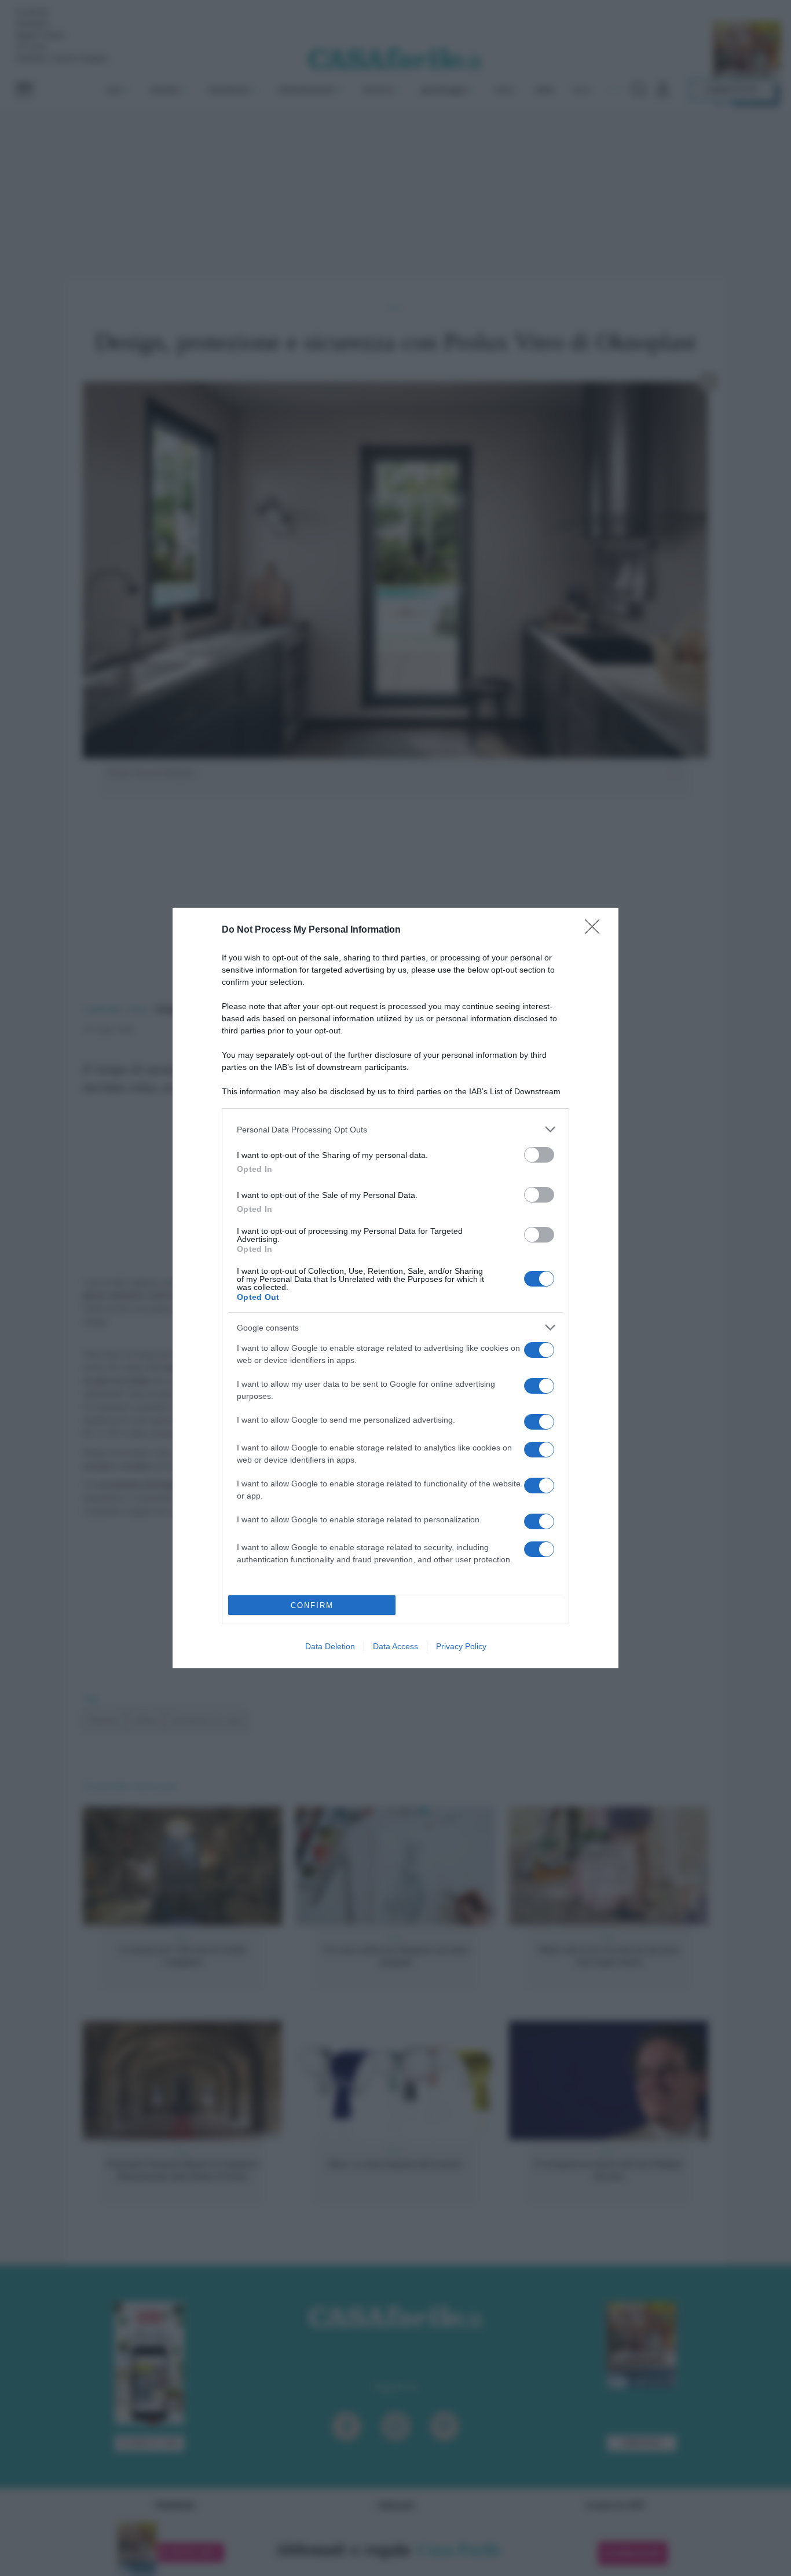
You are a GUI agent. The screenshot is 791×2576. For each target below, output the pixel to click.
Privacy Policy (461, 1646)
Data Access (395, 1646)
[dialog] (395, 1288)
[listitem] (395, 1129)
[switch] (539, 1155)
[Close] (596, 930)
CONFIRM (312, 1605)
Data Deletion (330, 1646)
